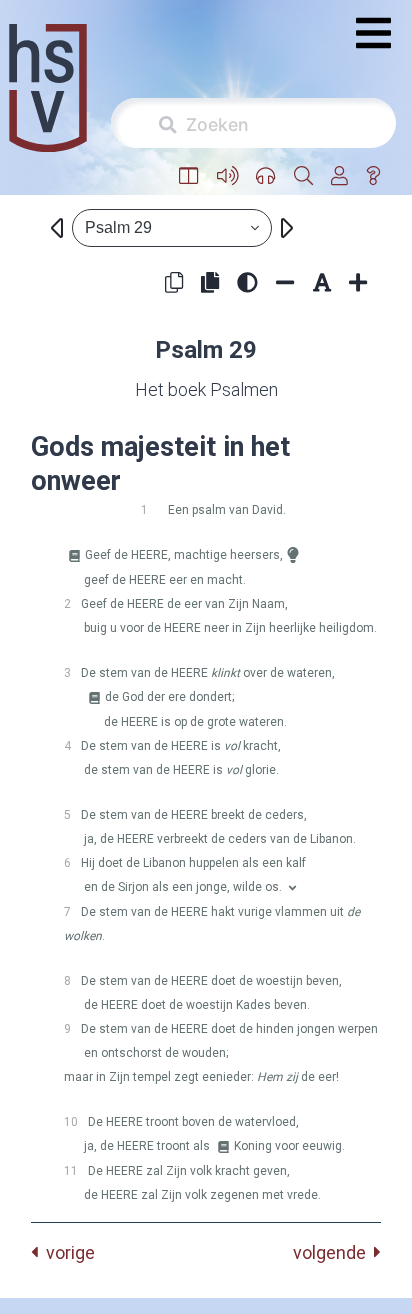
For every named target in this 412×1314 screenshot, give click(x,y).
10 (71, 1122)
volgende (333, 1252)
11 (71, 1171)
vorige (66, 1252)
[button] (189, 176)
